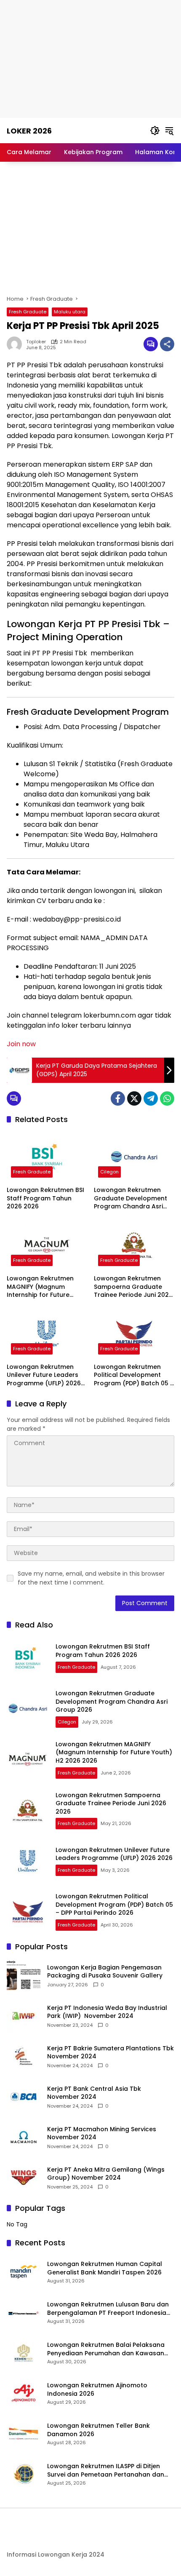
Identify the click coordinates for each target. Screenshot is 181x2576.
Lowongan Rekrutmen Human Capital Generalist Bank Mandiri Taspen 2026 (105, 2268)
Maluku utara (70, 312)
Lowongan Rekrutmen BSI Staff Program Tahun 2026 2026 (45, 1198)
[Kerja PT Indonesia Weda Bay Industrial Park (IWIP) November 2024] (24, 2016)
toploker (36, 342)
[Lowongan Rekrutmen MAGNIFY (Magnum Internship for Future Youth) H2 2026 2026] (47, 1245)
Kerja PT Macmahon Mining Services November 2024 (102, 2134)
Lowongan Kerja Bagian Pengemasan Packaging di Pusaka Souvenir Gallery (105, 1972)
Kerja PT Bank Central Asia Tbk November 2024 (94, 2093)
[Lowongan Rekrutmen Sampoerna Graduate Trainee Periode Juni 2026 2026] (134, 1245)
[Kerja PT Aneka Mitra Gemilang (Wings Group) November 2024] (24, 2178)
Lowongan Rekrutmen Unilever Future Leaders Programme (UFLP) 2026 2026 (44, 1375)
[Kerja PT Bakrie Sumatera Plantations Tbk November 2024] (24, 2056)
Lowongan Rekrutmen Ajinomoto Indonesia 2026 (97, 2390)
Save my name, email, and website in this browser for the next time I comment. (91, 1578)
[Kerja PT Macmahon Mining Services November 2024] (24, 2137)
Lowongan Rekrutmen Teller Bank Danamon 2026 (98, 2430)
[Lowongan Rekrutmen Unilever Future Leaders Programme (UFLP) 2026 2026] (47, 1333)
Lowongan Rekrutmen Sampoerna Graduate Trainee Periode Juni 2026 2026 (133, 1287)
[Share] (167, 344)
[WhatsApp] (167, 1098)
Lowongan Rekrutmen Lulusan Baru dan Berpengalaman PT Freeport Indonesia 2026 (108, 2309)
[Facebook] (118, 1098)
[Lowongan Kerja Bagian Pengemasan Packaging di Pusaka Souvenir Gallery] (24, 1975)
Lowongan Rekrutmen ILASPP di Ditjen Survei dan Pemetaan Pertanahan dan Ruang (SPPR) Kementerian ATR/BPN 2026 (110, 2470)
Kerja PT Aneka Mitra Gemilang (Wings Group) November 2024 (106, 2174)
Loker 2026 (29, 131)
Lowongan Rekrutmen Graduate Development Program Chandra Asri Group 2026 (130, 1198)
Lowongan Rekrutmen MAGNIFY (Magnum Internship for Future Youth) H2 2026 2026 (40, 1287)
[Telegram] (151, 1098)
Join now (21, 1044)
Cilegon (109, 1172)
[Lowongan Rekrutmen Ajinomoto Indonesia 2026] (24, 2393)
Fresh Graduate (28, 312)
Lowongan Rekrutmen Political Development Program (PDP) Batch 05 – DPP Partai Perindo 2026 (134, 1375)
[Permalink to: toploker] (16, 344)
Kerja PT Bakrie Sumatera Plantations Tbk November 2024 (110, 2053)
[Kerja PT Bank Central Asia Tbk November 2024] (24, 2097)
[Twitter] (134, 1098)
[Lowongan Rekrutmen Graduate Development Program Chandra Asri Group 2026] (134, 1157)
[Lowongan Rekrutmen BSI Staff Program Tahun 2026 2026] (47, 1157)
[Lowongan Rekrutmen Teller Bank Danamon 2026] (24, 2434)
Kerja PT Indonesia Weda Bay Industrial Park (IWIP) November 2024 (107, 2012)
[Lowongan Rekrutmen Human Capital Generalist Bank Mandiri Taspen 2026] (24, 2272)
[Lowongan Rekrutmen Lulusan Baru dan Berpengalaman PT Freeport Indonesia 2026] (24, 2312)
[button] (155, 131)
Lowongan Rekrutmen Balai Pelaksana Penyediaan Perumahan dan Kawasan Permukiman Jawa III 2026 (106, 2349)
